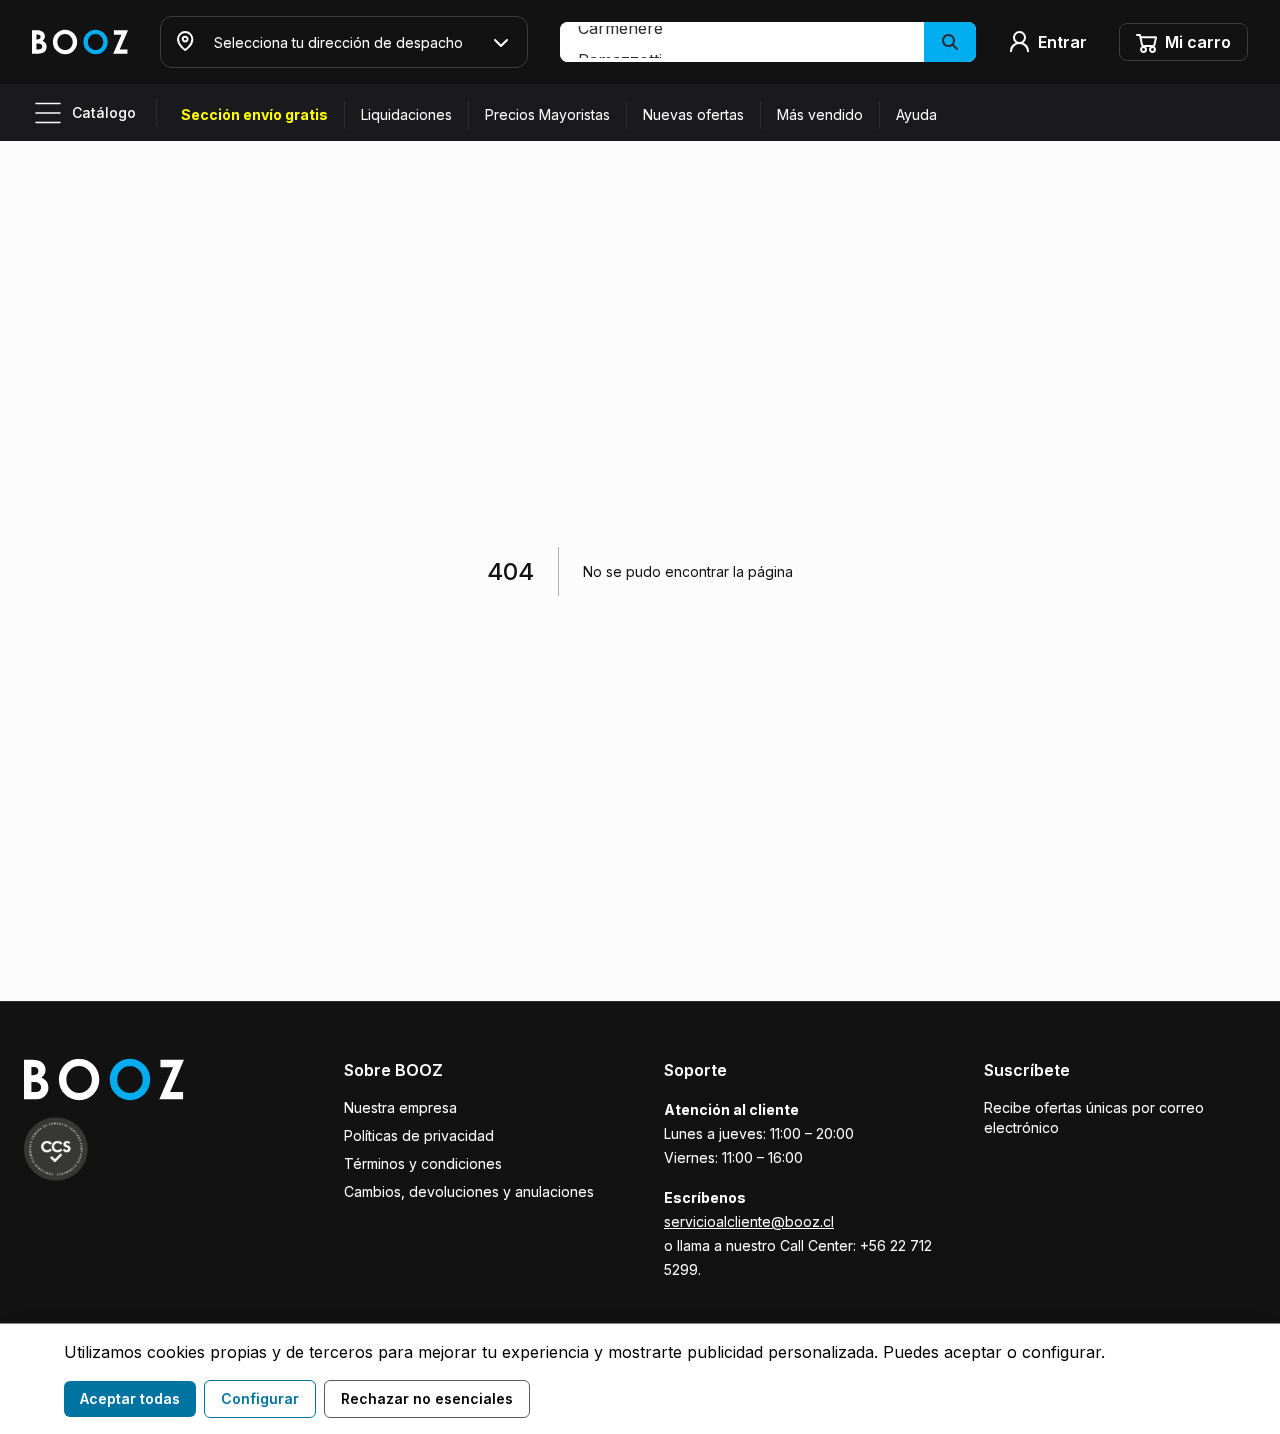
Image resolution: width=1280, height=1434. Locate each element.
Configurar (260, 1398)
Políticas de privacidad (419, 1135)
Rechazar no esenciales (427, 1398)
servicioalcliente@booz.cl (749, 1221)
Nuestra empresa (400, 1107)
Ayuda (916, 114)
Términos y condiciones (423, 1163)
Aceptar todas (130, 1398)
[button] (768, 42)
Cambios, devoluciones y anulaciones (469, 1191)
